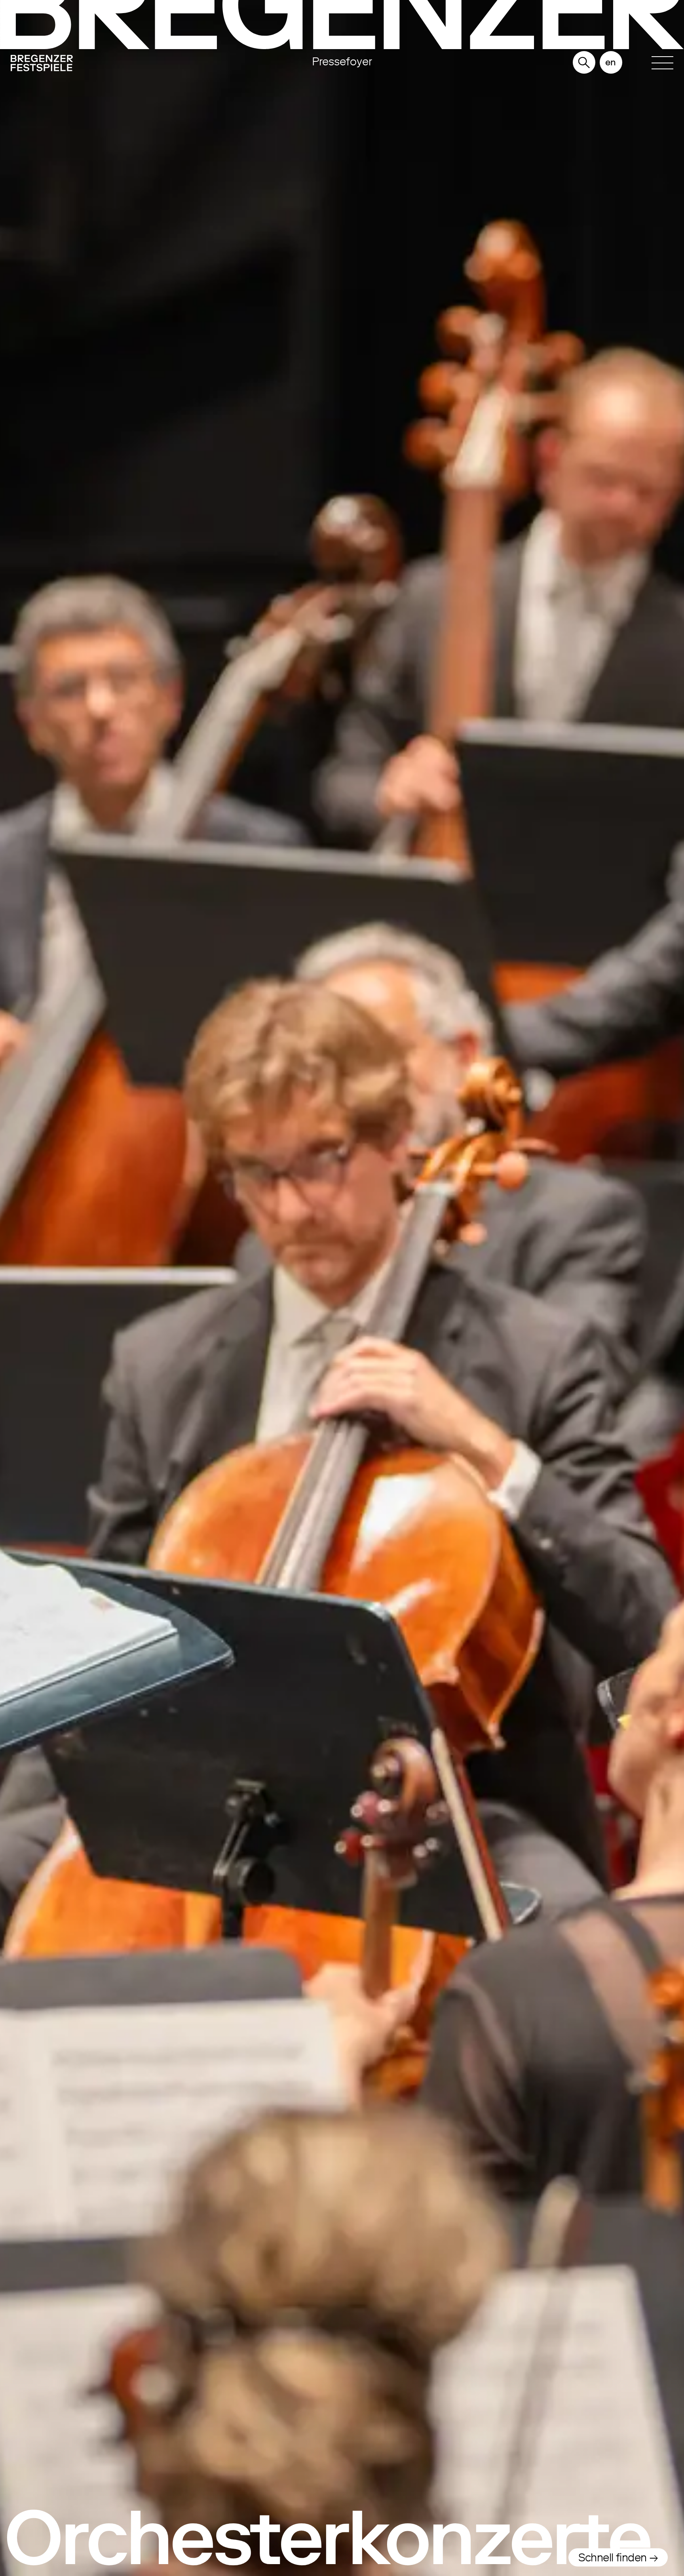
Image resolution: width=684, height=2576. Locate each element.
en (611, 62)
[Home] (110, 65)
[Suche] (584, 63)
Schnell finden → (618, 2557)
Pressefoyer (342, 61)
